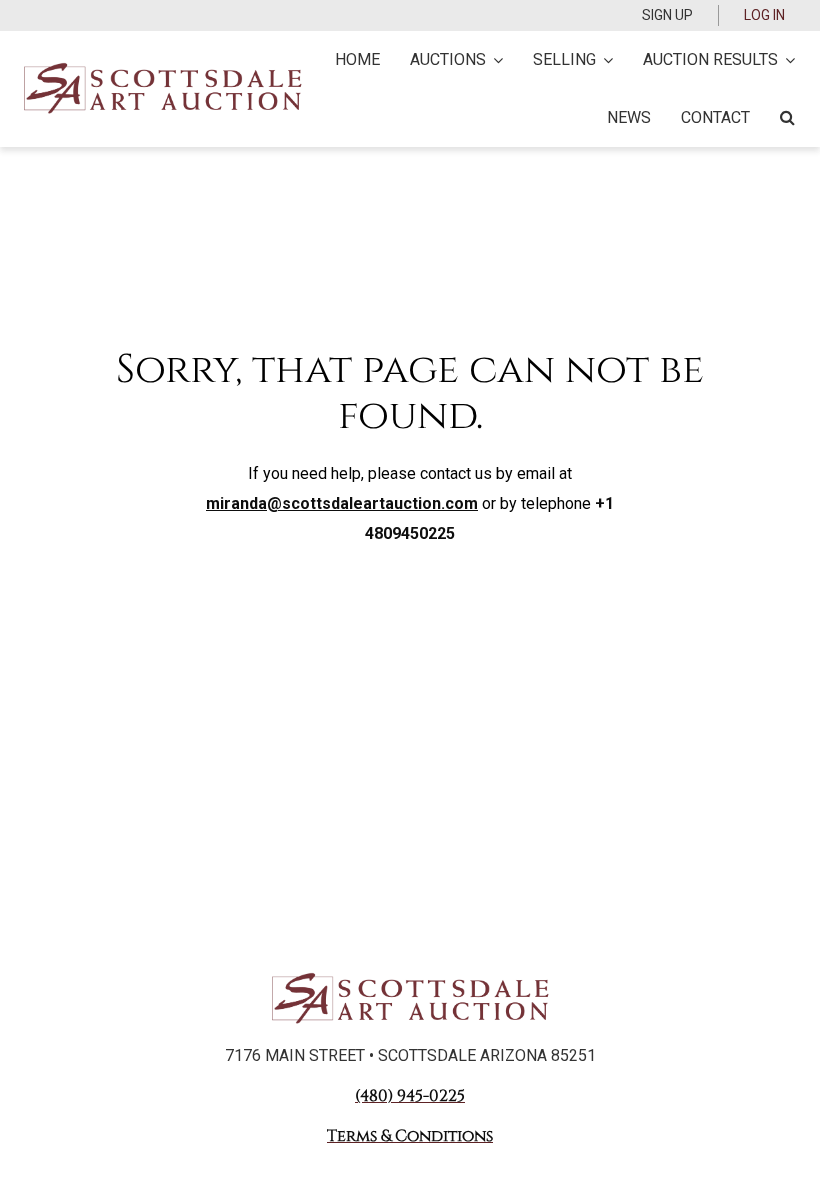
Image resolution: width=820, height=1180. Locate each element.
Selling (564, 59)
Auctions (448, 59)
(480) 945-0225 (410, 1096)
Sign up (667, 15)
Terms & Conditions (410, 1136)
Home (357, 59)
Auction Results (710, 59)
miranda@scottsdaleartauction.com (342, 503)
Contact (715, 117)
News (629, 117)
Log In (764, 15)
